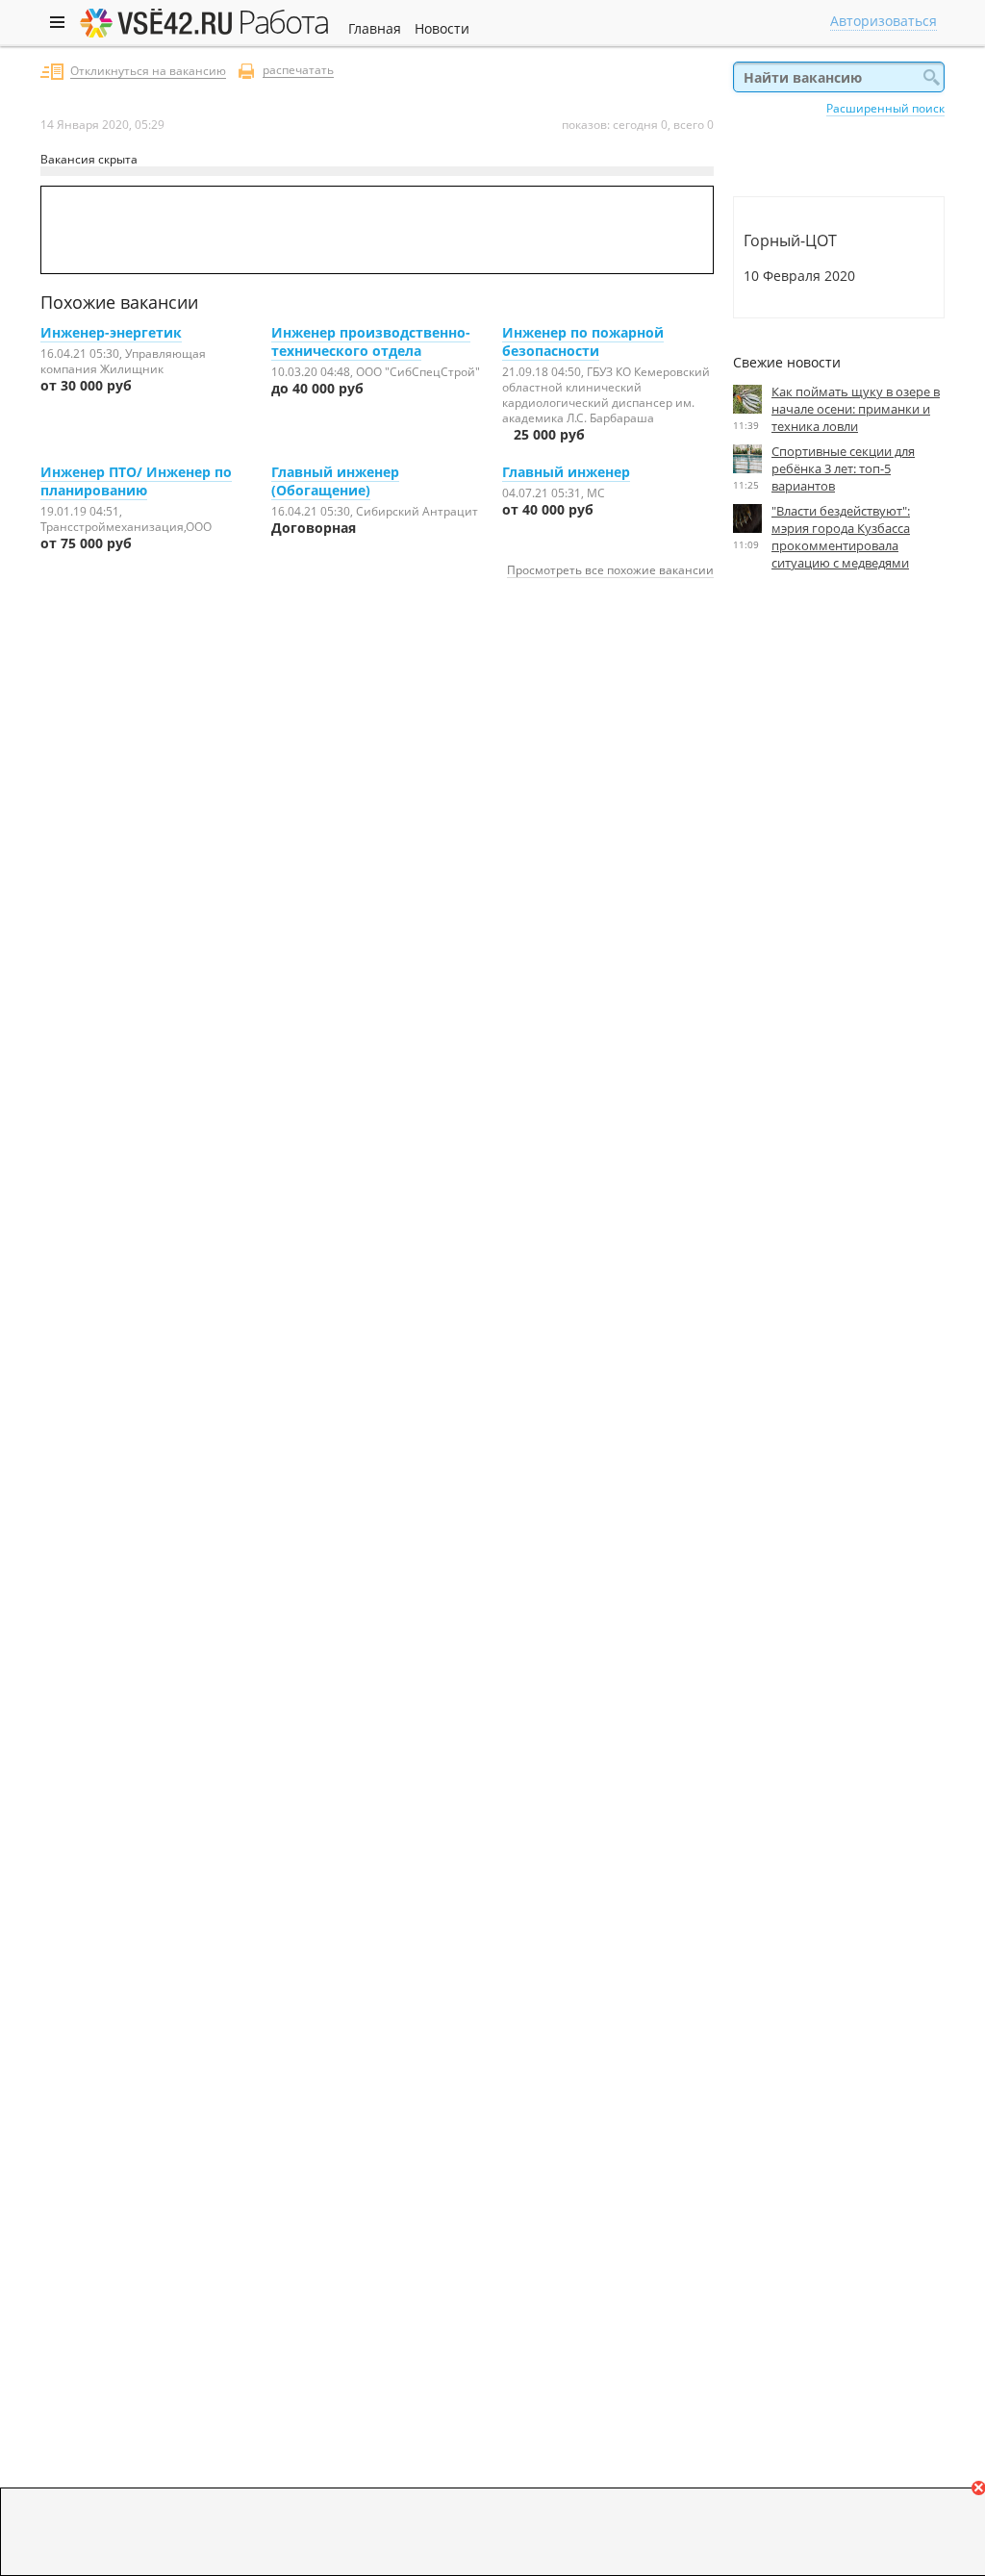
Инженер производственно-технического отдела (371, 341)
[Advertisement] (839, 763)
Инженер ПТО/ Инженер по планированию (136, 481)
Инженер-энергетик (111, 332)
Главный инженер (566, 472)
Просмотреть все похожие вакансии (610, 569)
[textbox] (839, 77)
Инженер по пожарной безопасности (583, 341)
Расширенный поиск (885, 108)
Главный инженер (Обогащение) (335, 481)
